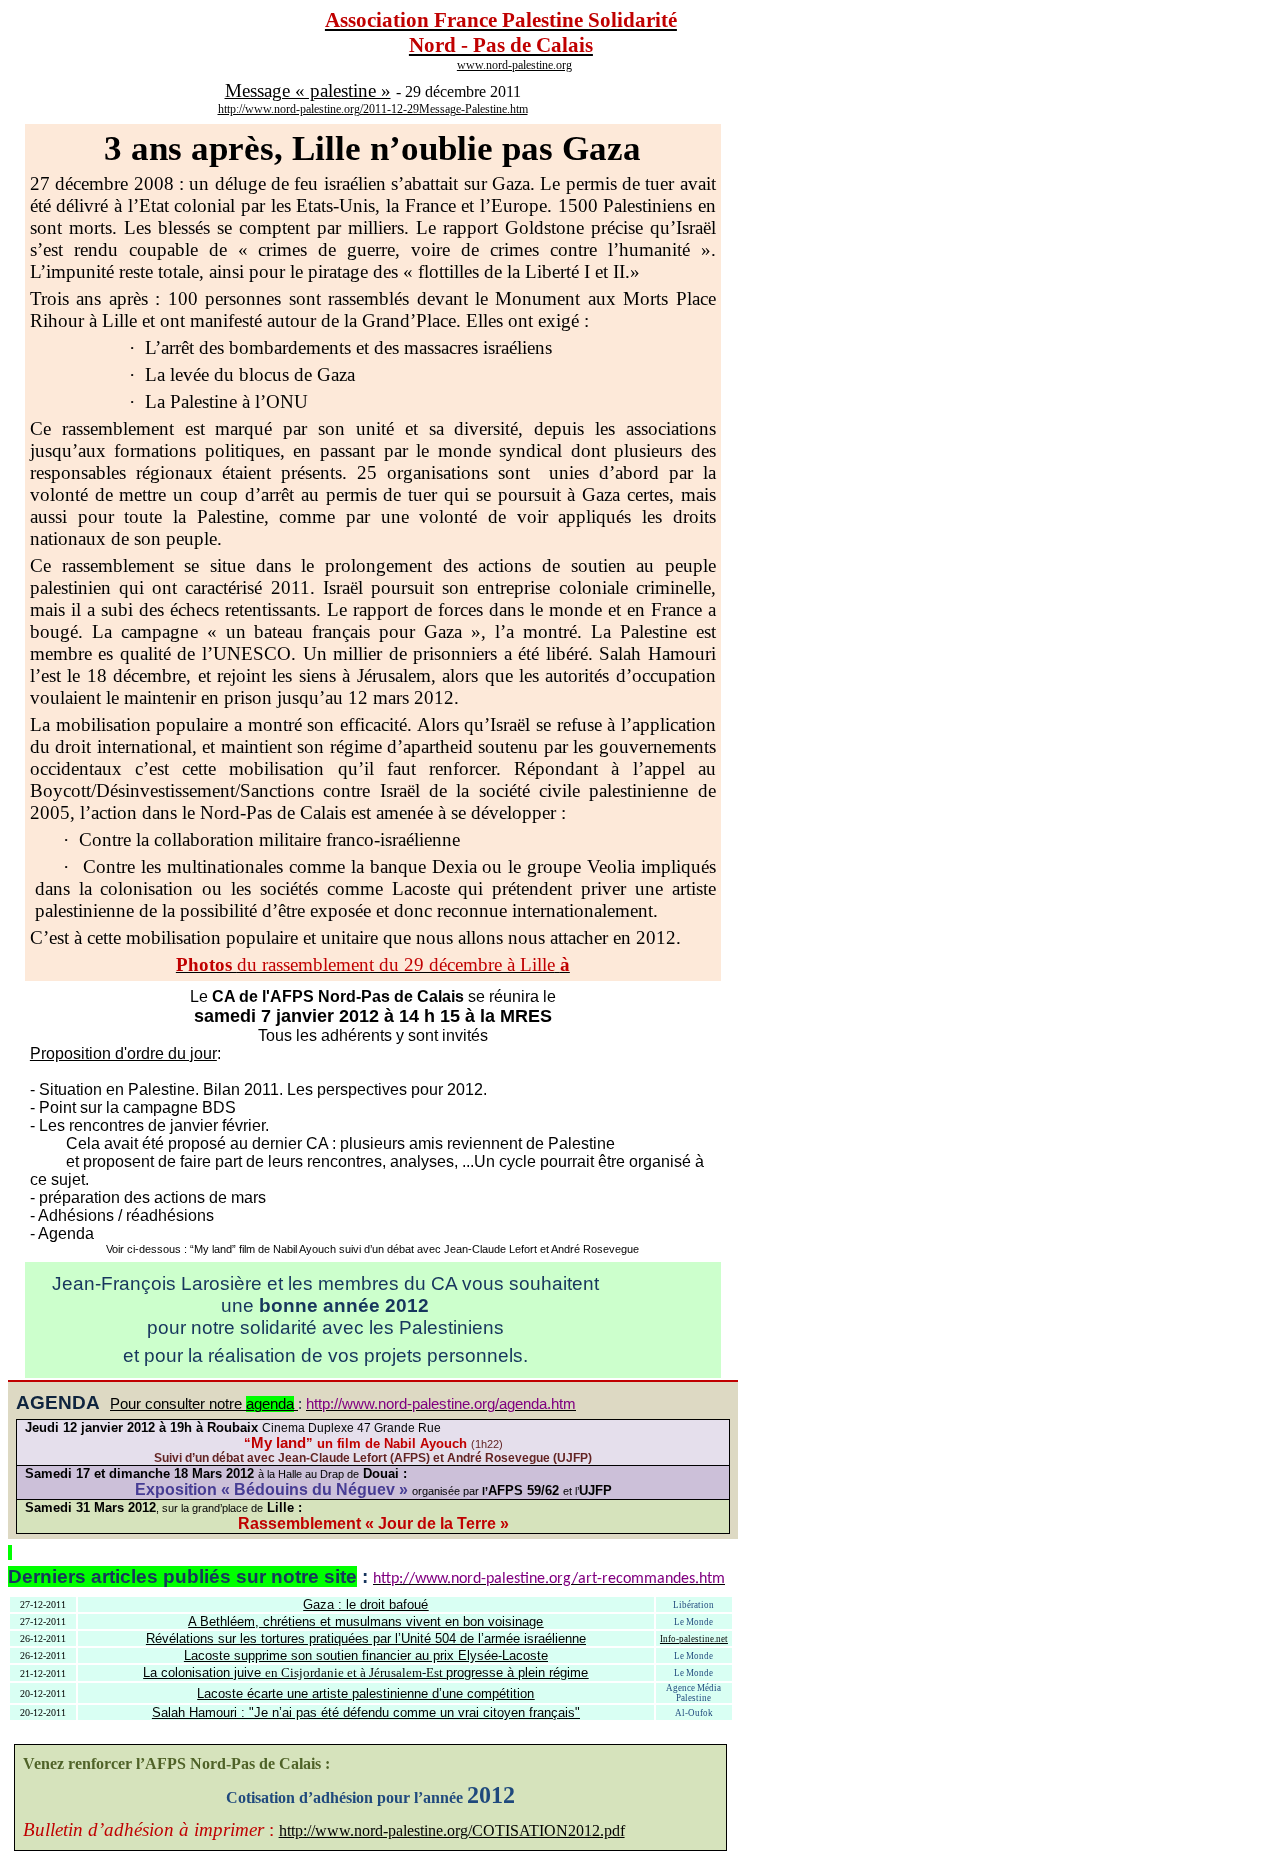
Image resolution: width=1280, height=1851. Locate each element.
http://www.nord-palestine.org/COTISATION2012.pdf (452, 1830)
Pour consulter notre (202, 1404)
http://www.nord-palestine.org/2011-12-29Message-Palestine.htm (373, 109)
